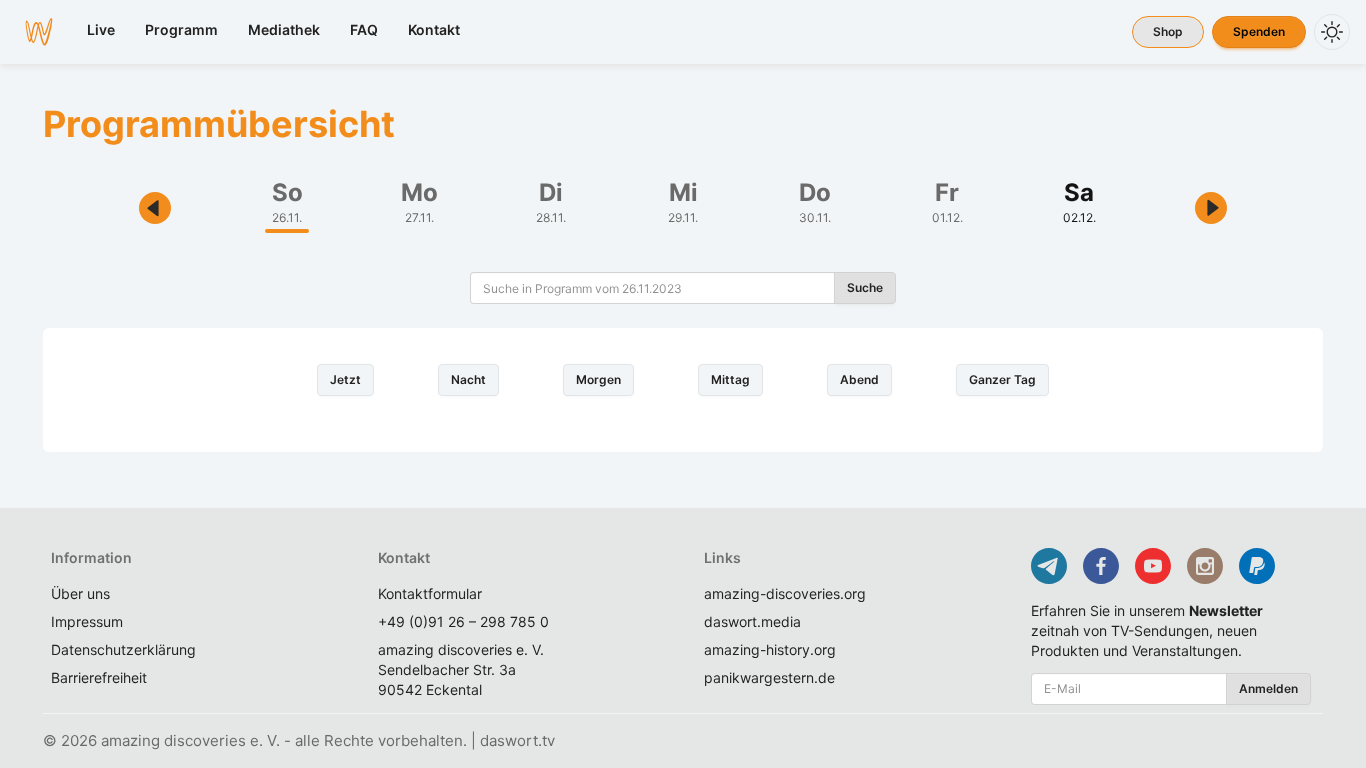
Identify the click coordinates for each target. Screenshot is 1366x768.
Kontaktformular (430, 593)
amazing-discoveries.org (785, 593)
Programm (181, 29)
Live (101, 29)
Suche (865, 287)
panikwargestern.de (769, 677)
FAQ (364, 29)
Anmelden (1268, 688)
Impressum (87, 621)
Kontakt (434, 29)
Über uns (80, 593)
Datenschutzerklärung (123, 649)
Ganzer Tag (1002, 379)
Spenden (1259, 31)
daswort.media (752, 621)
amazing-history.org (770, 649)
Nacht (468, 379)
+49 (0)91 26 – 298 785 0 (463, 621)
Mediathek (284, 29)
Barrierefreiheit (99, 677)
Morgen (598, 379)
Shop (1168, 31)
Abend (859, 379)
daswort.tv (517, 740)
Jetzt (345, 379)
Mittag (730, 379)
